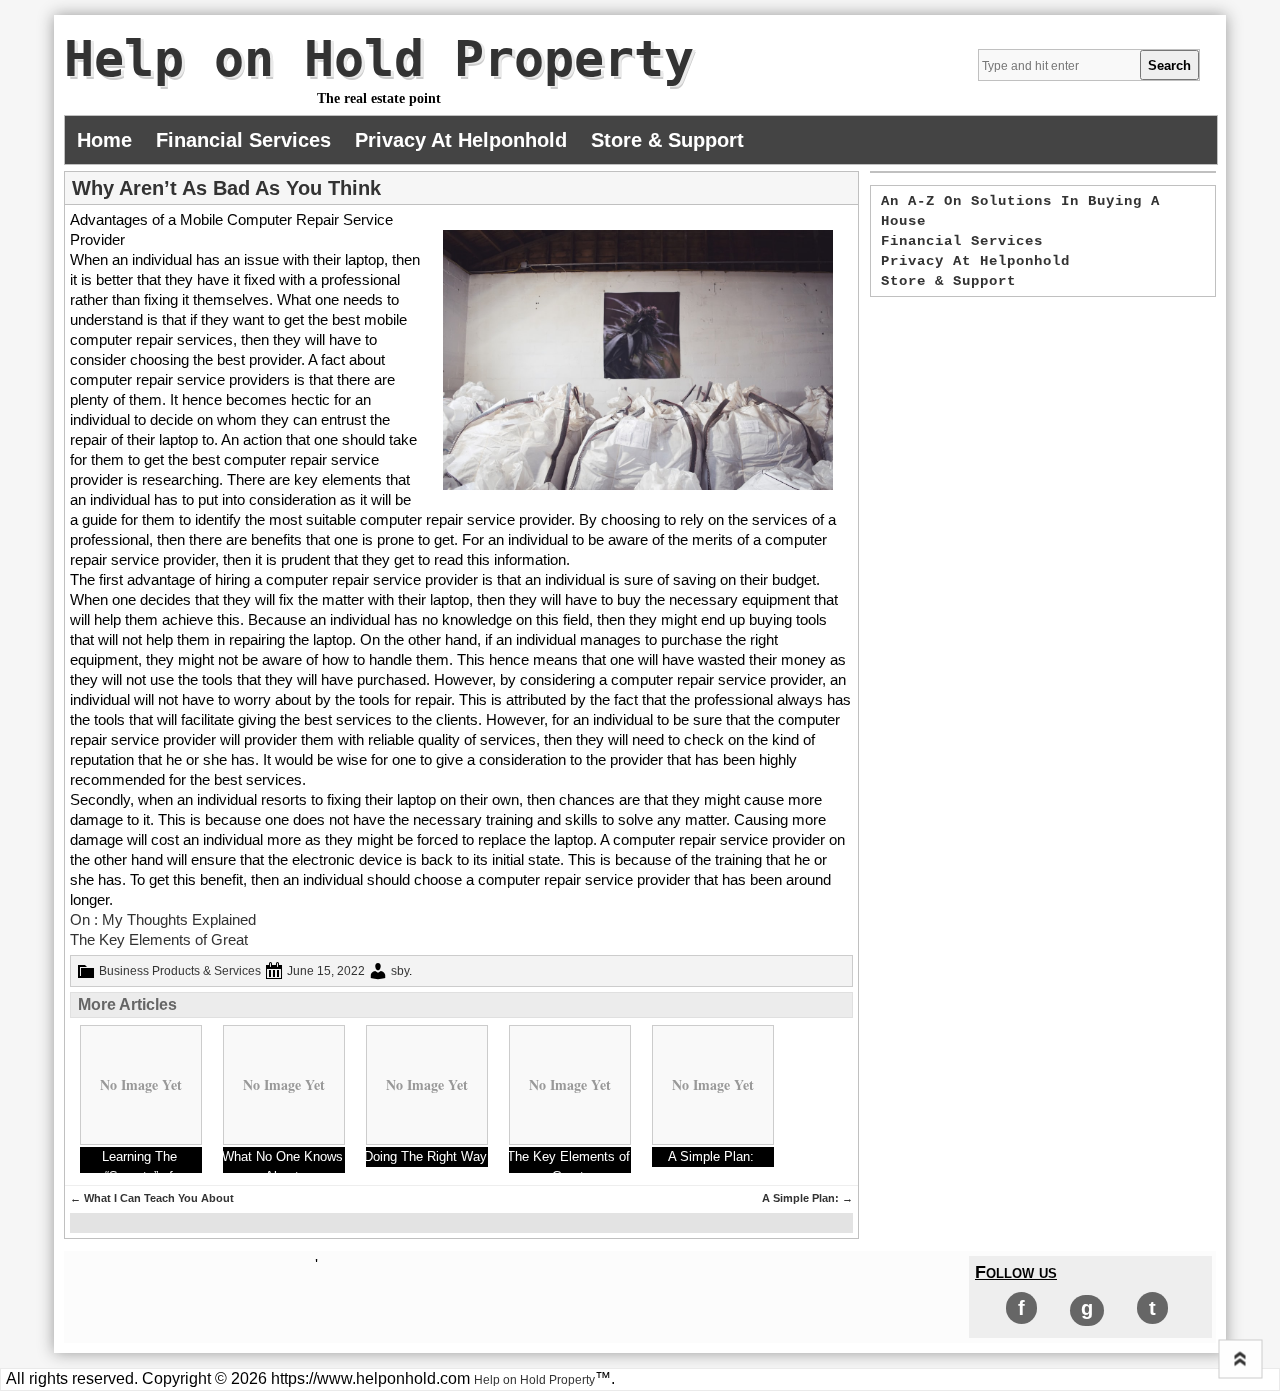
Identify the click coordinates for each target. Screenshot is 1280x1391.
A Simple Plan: (807, 1198)
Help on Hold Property (379, 59)
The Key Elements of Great (159, 939)
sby (400, 971)
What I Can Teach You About (152, 1198)
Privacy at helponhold (461, 140)
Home (104, 140)
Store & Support (667, 140)
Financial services (243, 140)
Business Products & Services (180, 971)
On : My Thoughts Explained (163, 919)
